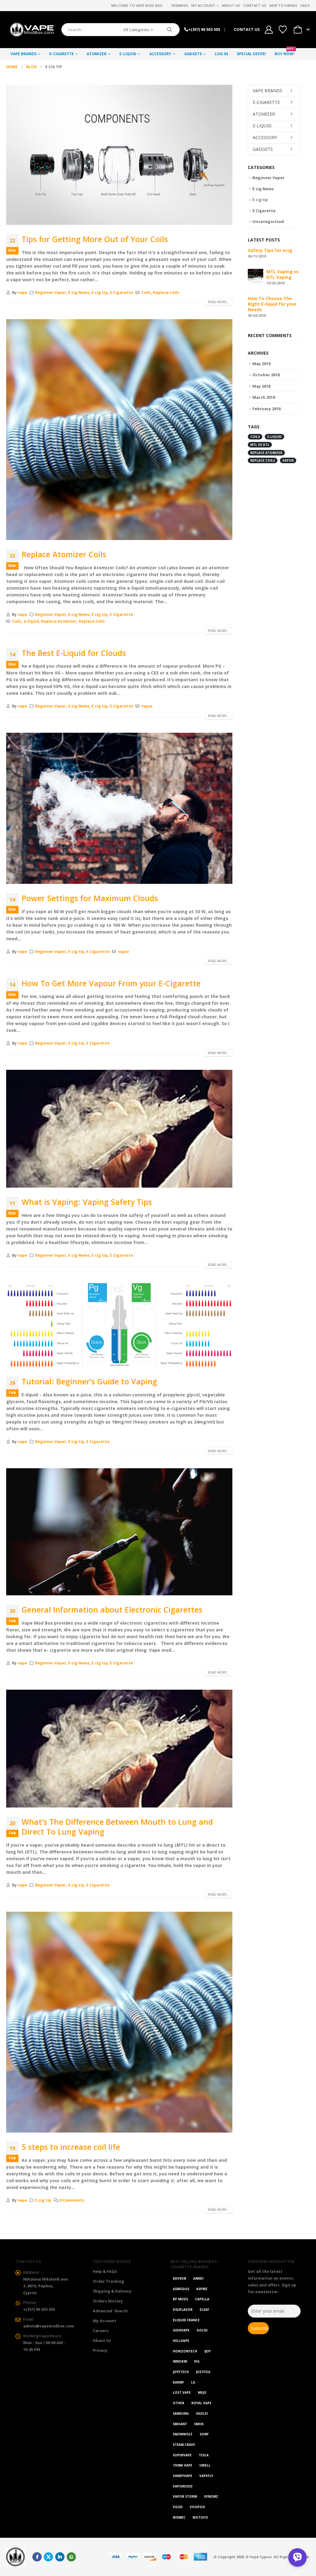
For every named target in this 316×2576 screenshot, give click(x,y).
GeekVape (181, 2330)
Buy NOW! (285, 52)
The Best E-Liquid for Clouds (74, 653)
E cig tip (100, 293)
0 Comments (72, 2200)
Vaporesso (183, 2486)
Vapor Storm (185, 2496)
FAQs (305, 5)
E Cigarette (121, 293)
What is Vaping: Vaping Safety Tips (87, 1202)
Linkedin (60, 2557)
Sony (204, 2434)
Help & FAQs (105, 2271)
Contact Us (255, 5)
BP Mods (180, 2299)
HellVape (181, 2341)
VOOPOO (197, 2507)
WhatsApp (71, 2557)
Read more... (219, 302)
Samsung (181, 2413)
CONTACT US (247, 29)
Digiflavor (183, 2310)
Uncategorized (268, 221)
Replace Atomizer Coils (64, 554)
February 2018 (266, 409)
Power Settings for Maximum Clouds (90, 898)
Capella (202, 2299)
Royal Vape (201, 2403)
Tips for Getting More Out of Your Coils (95, 239)
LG (193, 2382)
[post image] (119, 155)
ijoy (208, 2351)
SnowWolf (183, 2434)
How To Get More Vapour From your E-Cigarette (111, 983)
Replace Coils (166, 293)
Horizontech (185, 2351)
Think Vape (183, 2465)
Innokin (180, 2361)
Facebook (37, 2557)
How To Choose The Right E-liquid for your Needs (272, 304)
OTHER (179, 2403)
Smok (199, 2424)
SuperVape (182, 2455)
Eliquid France (186, 2320)
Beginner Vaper (51, 293)
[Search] (170, 30)
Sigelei (202, 2413)
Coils (146, 293)
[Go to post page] (256, 276)
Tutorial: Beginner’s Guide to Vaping (89, 1381)
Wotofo (200, 2517)
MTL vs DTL (260, 445)
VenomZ (211, 2496)
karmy (178, 2382)
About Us (231, 5)
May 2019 (261, 364)
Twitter (48, 2557)
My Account (203, 5)
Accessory (160, 54)
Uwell (205, 2465)
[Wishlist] (283, 30)
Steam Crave (184, 2445)
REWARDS (180, 5)
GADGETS (193, 54)
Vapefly (206, 2476)
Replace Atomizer (59, 621)
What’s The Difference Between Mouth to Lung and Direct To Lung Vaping (117, 1827)
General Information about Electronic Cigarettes (112, 1609)
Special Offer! (251, 54)
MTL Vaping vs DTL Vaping (283, 274)
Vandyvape (183, 2476)
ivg (197, 2361)
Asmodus (181, 2289)
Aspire (202, 2289)
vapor (147, 706)
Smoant (180, 2424)
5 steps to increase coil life (71, 2147)
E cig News (79, 293)
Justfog (203, 2372)
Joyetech (181, 2372)
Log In (221, 54)
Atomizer (97, 54)
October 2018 (266, 375)
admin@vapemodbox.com (49, 2326)
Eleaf (204, 2310)
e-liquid (31, 621)
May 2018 (261, 386)
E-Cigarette (62, 54)
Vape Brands (23, 54)
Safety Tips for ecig (270, 250)
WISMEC (179, 2517)
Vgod (178, 2507)
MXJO (202, 2393)
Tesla (204, 2455)
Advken (179, 2278)
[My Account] (269, 30)
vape (22, 293)
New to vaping (283, 5)
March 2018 (264, 397)
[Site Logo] (31, 30)
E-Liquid (128, 54)
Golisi (202, 2330)
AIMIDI (198, 2278)
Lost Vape (182, 2393)
